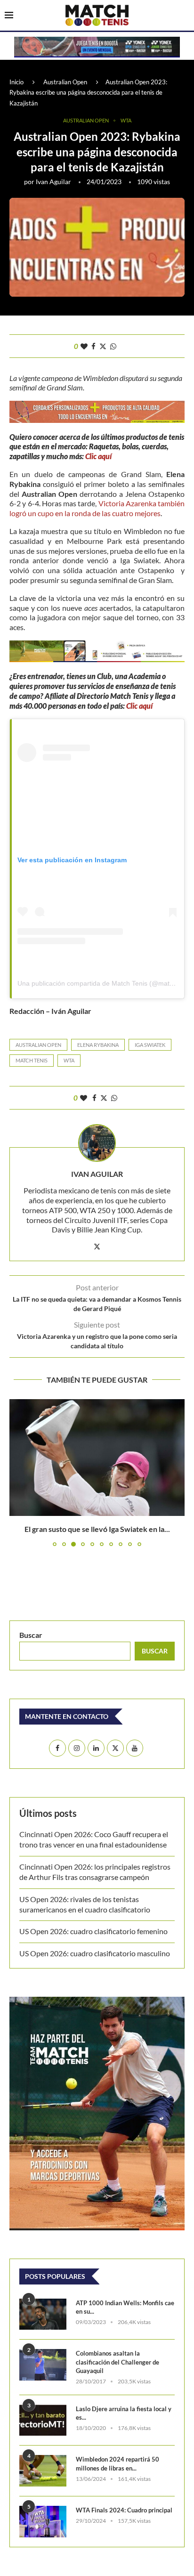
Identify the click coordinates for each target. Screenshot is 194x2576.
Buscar (31, 1635)
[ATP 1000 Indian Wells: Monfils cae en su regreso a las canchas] (43, 2314)
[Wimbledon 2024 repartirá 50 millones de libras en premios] (43, 2471)
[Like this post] (84, 346)
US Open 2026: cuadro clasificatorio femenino (93, 1931)
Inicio (16, 82)
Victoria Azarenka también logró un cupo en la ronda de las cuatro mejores (97, 508)
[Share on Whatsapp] (113, 346)
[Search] (185, 16)
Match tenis (32, 1060)
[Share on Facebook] (93, 346)
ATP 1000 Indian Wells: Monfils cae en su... (125, 2307)
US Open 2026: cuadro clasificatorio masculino (96, 1953)
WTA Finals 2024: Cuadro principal (124, 2510)
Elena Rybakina (98, 1045)
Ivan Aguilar (53, 182)
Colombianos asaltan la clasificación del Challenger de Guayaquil (117, 2362)
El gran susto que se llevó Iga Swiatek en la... (97, 1529)
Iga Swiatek (150, 1045)
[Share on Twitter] (103, 346)
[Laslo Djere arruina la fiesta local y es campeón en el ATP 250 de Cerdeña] (43, 2420)
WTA (69, 1060)
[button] (17, 1473)
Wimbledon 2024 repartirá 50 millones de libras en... (117, 2463)
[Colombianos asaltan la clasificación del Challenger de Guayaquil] (43, 2365)
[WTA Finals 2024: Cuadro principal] (43, 2522)
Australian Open (65, 82)
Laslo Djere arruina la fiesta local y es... (124, 2413)
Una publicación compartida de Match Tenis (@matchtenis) (105, 983)
